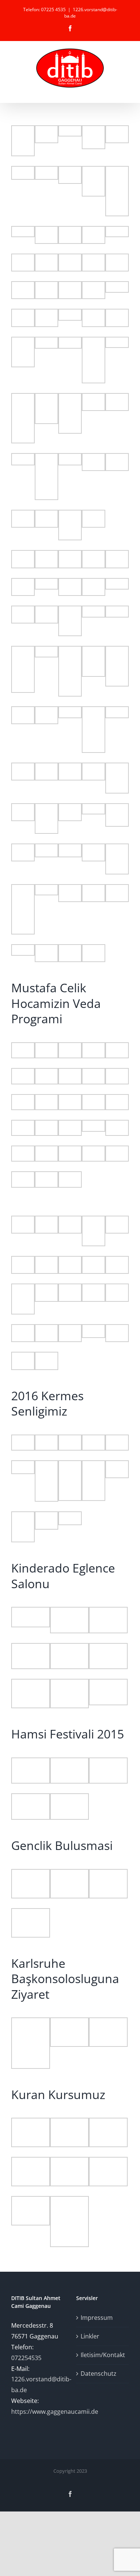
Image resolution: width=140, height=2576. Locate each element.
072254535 (26, 2358)
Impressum (97, 2318)
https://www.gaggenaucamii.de (55, 2412)
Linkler (90, 2336)
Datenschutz (99, 2374)
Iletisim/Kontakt (103, 2355)
